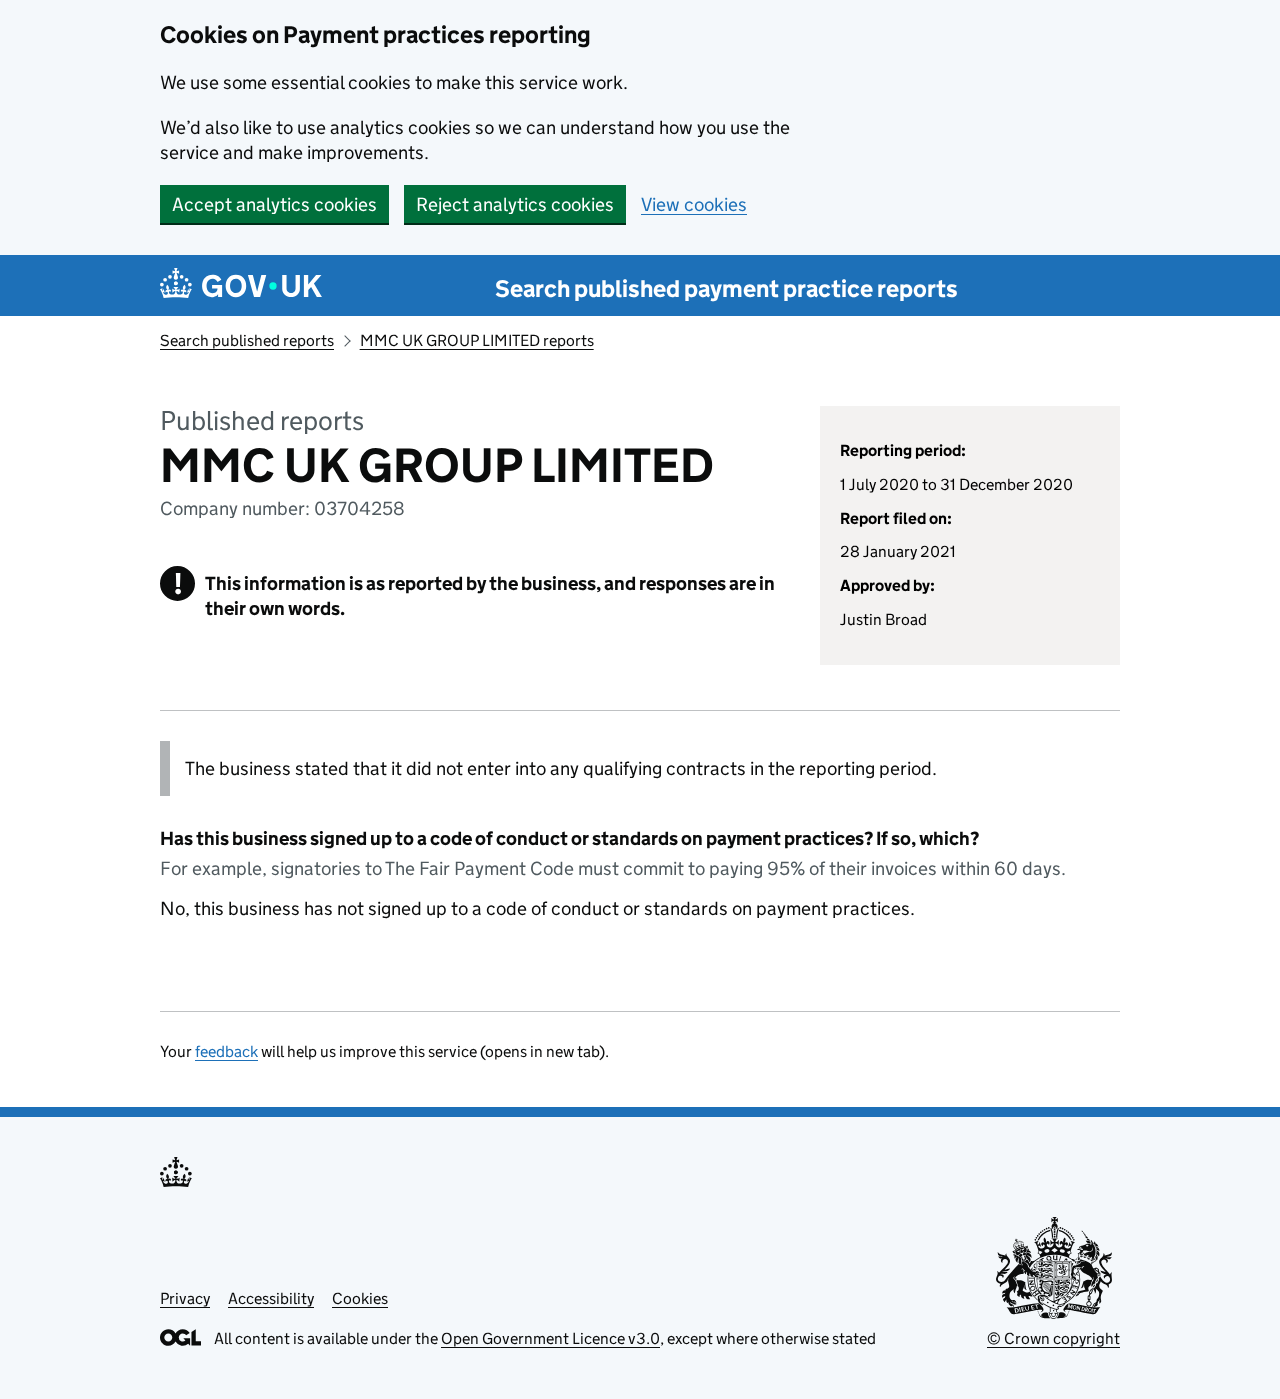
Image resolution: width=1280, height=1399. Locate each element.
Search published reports (247, 340)
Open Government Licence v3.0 (550, 1338)
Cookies (360, 1298)
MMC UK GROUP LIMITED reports (477, 340)
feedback (226, 1051)
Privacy (185, 1298)
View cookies (694, 204)
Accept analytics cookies (274, 204)
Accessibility (271, 1298)
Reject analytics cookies (515, 204)
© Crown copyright (1053, 1338)
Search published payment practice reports (726, 288)
